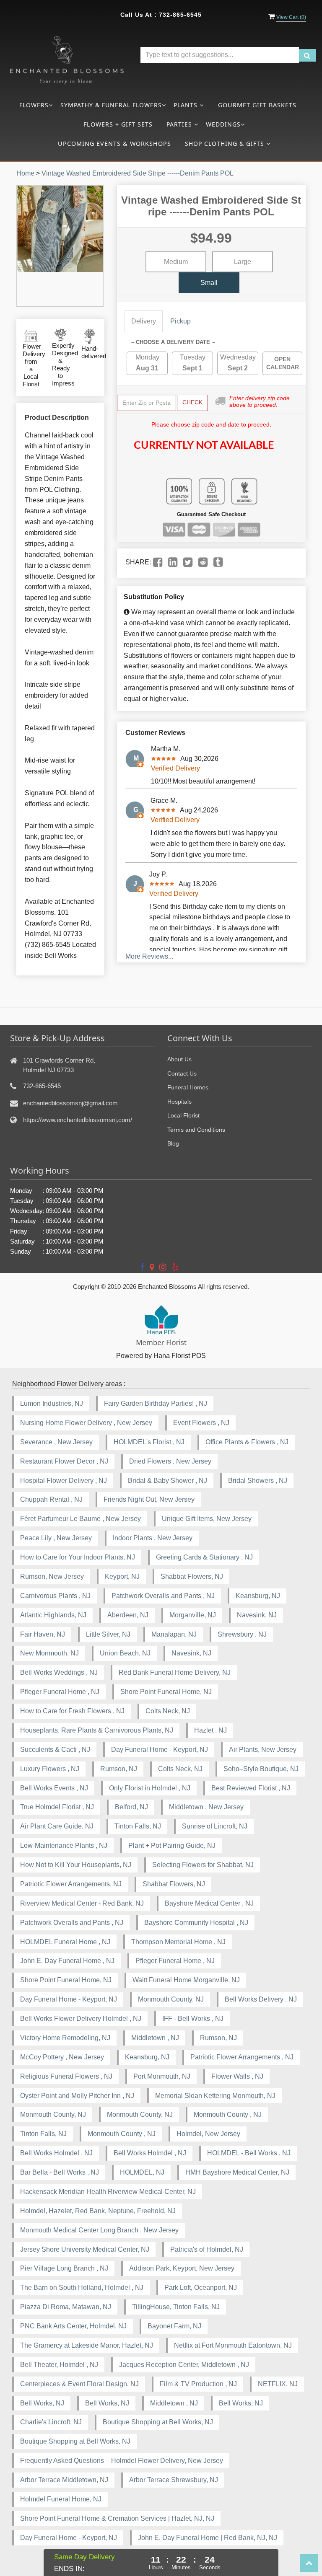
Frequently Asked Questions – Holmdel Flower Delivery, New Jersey (122, 2461)
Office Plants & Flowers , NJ (247, 1442)
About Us (179, 1059)
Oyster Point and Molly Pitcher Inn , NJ (77, 2096)
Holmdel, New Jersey (208, 2134)
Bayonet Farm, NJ (174, 2326)
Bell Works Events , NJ (54, 1788)
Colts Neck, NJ (168, 1711)
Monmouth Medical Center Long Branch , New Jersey (99, 2230)
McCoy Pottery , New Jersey (62, 2057)
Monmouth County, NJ (171, 1999)
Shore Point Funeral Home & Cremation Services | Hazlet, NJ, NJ (117, 2518)
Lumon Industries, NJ (52, 1403)
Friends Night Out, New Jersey (149, 1499)
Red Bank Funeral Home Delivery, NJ (175, 1672)
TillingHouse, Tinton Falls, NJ (176, 2307)
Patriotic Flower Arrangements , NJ (242, 2057)
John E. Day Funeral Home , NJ (67, 1961)
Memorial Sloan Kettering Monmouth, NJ (215, 2096)
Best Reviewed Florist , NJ (251, 1788)
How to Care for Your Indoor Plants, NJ (78, 1557)
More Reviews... (149, 956)
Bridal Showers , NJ (258, 1481)
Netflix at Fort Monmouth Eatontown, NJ (233, 2345)
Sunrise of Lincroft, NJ (215, 1826)
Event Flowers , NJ (201, 1423)
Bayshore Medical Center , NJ (209, 1903)
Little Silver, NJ (108, 1634)
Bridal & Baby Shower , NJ (167, 1481)
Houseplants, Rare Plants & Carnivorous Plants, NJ (97, 1730)
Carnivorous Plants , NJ (55, 1596)
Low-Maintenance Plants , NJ (64, 1845)
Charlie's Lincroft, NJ (51, 2422)
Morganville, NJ (193, 1615)
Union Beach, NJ (125, 1653)
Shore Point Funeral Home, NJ (166, 1692)
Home (25, 173)
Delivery (144, 321)
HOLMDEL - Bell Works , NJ (249, 2153)
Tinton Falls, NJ (138, 1826)
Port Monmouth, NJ (162, 2076)
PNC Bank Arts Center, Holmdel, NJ (73, 2326)
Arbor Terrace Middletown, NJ (64, 2480)
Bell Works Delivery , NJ (261, 1999)
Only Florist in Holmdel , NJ (150, 1788)
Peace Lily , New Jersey (56, 1538)
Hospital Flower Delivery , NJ (64, 1481)
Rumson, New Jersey (52, 1576)
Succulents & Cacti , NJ (55, 1750)
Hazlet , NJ (210, 1730)
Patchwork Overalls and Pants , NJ (163, 1596)
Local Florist (183, 1115)
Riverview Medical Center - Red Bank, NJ (82, 1903)
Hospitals (179, 1102)
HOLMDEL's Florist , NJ (149, 1442)
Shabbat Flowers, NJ (192, 1576)
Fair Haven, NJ (43, 1634)
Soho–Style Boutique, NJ (261, 1769)
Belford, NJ (131, 1807)
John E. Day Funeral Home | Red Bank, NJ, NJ (208, 2538)
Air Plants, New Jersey (263, 1750)
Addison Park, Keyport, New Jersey (182, 2268)
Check (192, 402)
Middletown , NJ (155, 2038)
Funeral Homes (188, 1087)
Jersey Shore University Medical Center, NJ (85, 2249)
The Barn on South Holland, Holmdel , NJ (82, 2288)
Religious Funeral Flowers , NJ (66, 2076)
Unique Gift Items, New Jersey (207, 1519)
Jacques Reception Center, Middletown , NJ (184, 2365)
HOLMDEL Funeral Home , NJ (65, 1942)
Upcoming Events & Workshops (114, 144)
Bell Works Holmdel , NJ (56, 2153)
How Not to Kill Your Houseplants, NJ (76, 1865)
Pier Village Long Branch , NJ (64, 2268)
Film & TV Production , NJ (198, 2384)
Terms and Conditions (196, 1130)
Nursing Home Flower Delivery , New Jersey (86, 1423)
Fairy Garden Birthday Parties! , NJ (156, 1403)
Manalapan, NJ (174, 1634)
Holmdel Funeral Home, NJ (61, 2499)
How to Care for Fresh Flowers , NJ (72, 1711)
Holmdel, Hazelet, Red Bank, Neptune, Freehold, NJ (98, 2211)
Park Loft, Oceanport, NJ (201, 2288)
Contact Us (182, 1073)
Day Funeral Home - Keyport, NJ (160, 1750)
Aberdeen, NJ (128, 1615)
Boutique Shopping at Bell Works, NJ (158, 2422)
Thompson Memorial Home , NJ (178, 1942)
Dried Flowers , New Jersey (170, 1461)
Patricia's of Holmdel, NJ (207, 2249)
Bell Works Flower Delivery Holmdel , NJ (81, 2019)
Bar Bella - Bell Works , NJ (60, 2172)
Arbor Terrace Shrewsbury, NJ (174, 2480)
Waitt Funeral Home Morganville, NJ (186, 1980)
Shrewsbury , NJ (242, 1634)
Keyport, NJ (122, 1576)
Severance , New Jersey (56, 1442)
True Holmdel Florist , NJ (57, 1807)
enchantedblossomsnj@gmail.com (70, 1103)
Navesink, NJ (257, 1615)
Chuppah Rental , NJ (51, 1499)
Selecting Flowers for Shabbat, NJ (203, 1865)
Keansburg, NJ (258, 1596)
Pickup (180, 321)
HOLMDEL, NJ (142, 2172)
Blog (173, 1143)
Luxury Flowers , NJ (50, 1769)
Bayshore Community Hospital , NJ (196, 1923)
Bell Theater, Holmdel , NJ (59, 2365)
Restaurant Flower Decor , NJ (64, 1461)
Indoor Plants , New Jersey (153, 1538)
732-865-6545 (180, 15)
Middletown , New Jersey (206, 1807)
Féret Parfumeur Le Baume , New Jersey (80, 1519)
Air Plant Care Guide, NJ (57, 1826)
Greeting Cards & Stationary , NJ (204, 1557)
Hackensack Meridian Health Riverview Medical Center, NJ (108, 2192)
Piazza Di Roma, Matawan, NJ (66, 2307)
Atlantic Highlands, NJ (53, 1615)
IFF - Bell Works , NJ (193, 2019)
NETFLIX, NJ (278, 2384)
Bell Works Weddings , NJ (59, 1672)
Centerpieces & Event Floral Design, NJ (79, 2384)
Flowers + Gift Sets (118, 124)
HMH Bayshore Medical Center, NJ (237, 2172)
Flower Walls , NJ (237, 2076)
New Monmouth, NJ (49, 1653)
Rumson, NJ (119, 1769)
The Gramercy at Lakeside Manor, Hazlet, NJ (87, 2345)
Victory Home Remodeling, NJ (65, 2038)
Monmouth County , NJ (228, 2114)
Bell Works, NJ (42, 2403)
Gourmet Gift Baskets (257, 105)
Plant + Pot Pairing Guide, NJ (172, 1845)
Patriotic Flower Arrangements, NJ (71, 1884)
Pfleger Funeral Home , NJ (60, 1692)
